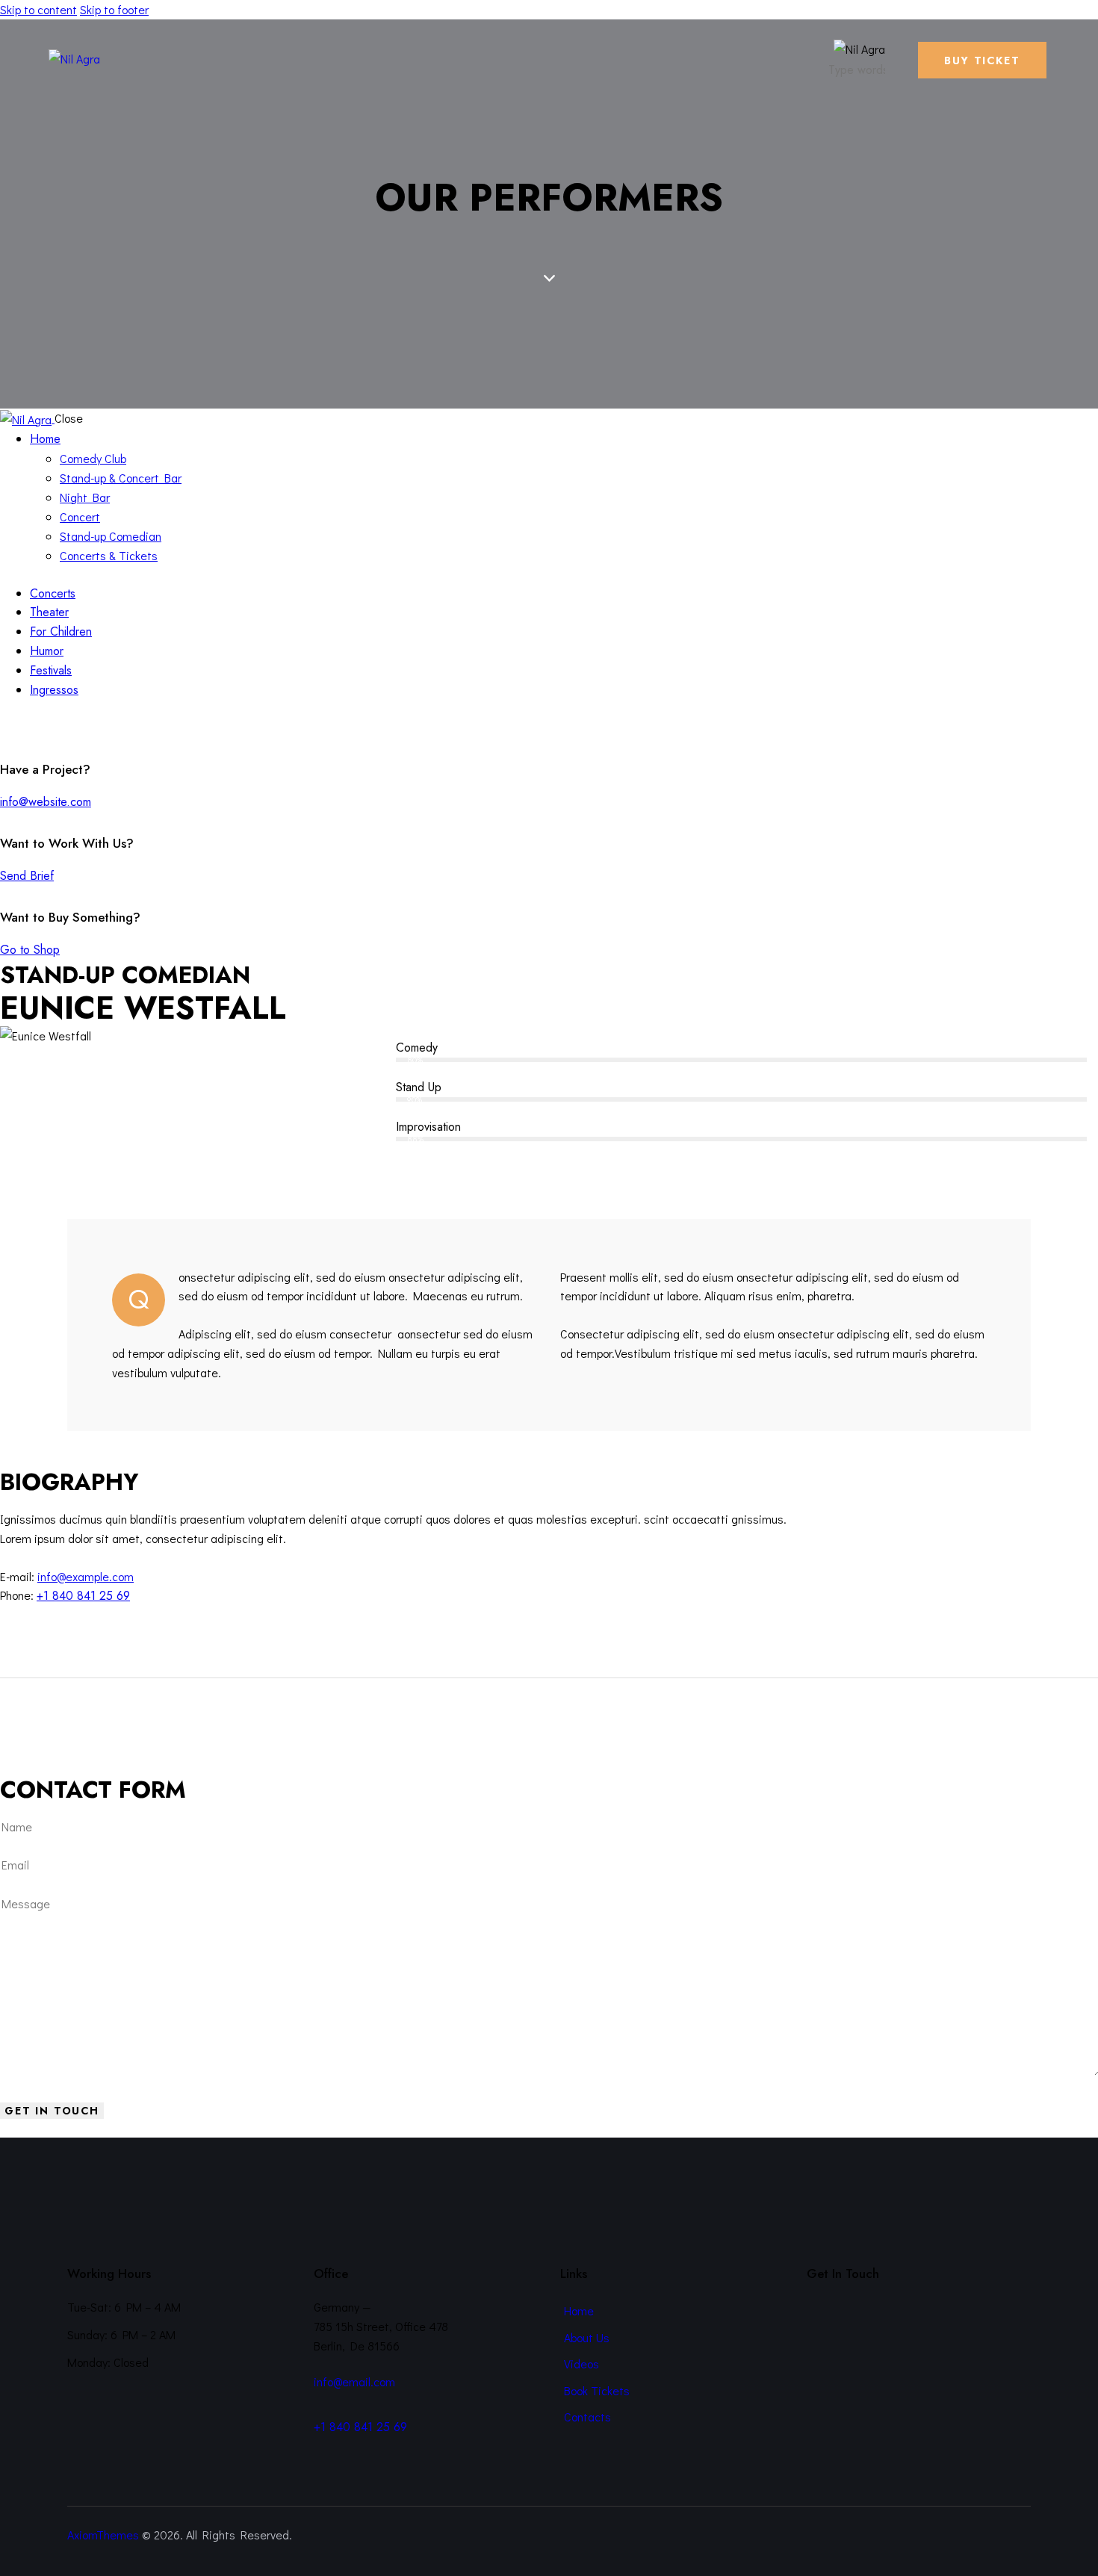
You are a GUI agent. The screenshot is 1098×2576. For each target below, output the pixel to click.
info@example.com (86, 1576)
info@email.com (354, 2381)
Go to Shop (30, 950)
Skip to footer (114, 9)
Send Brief (27, 876)
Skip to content (38, 9)
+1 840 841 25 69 (83, 1596)
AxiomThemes (103, 2535)
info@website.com (46, 802)
